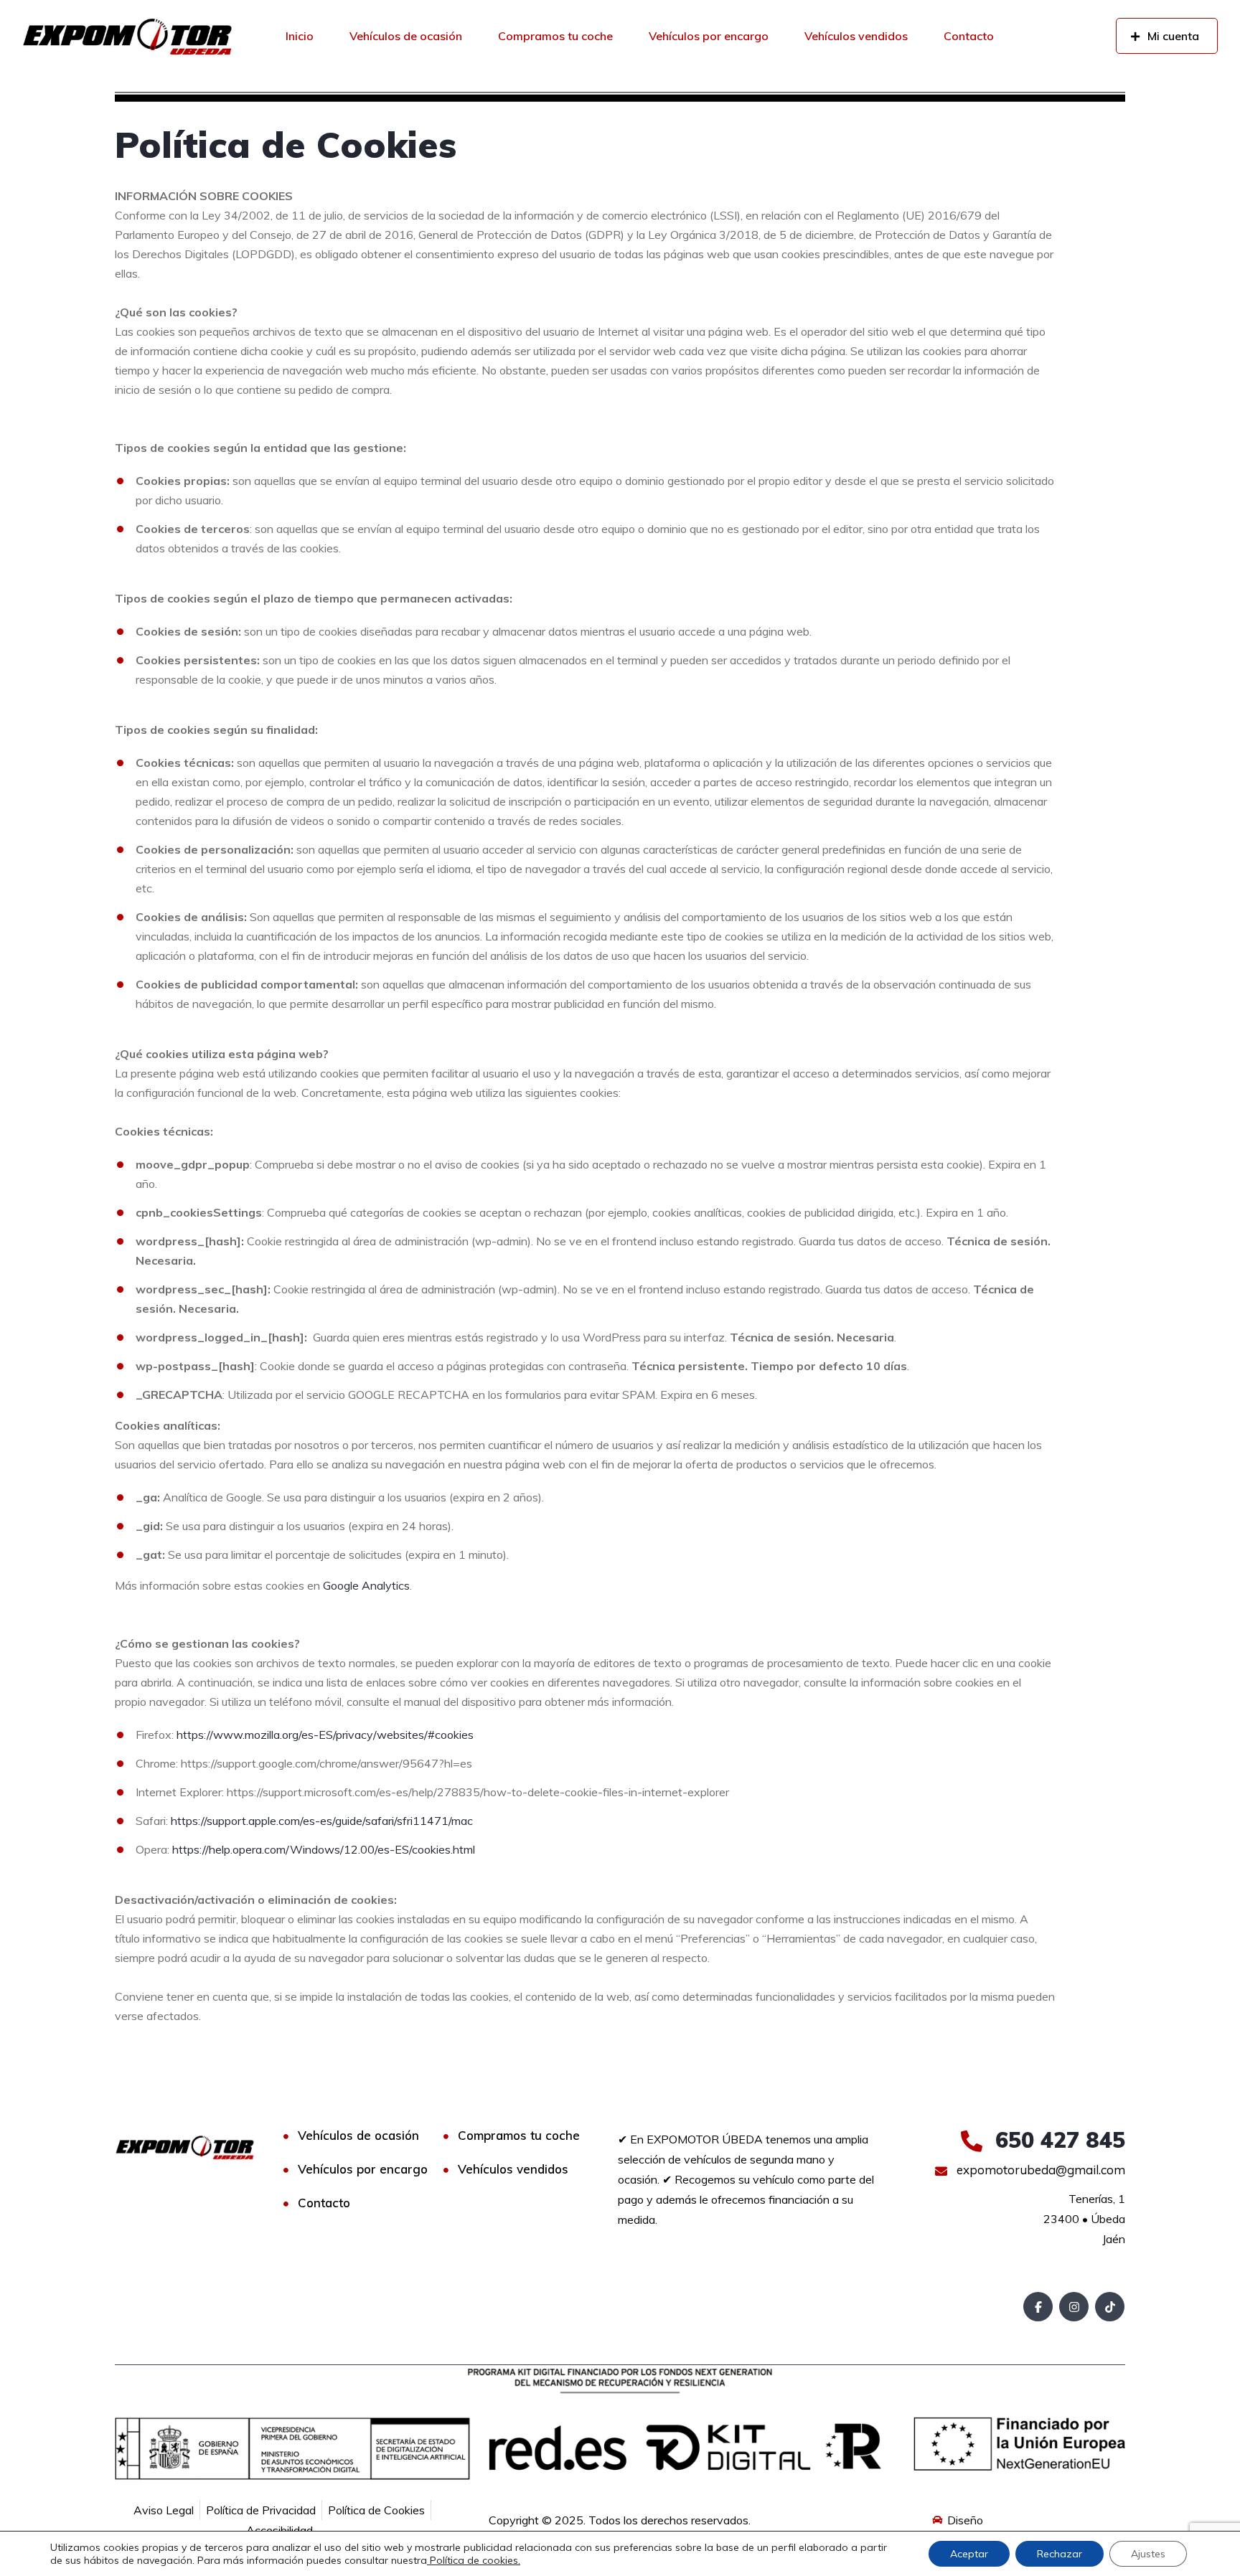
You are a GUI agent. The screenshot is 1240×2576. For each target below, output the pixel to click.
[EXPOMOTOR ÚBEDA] (127, 36)
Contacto (969, 36)
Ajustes (1148, 2554)
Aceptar (969, 2554)
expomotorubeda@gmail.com (1039, 2170)
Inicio (300, 36)
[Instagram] (1074, 2307)
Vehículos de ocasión (406, 36)
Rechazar (1060, 2554)
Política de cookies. (474, 2560)
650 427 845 (1057, 2140)
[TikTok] (1110, 2307)
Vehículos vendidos (856, 36)
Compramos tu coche (555, 36)
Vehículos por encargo (709, 36)
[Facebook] (1038, 2307)
